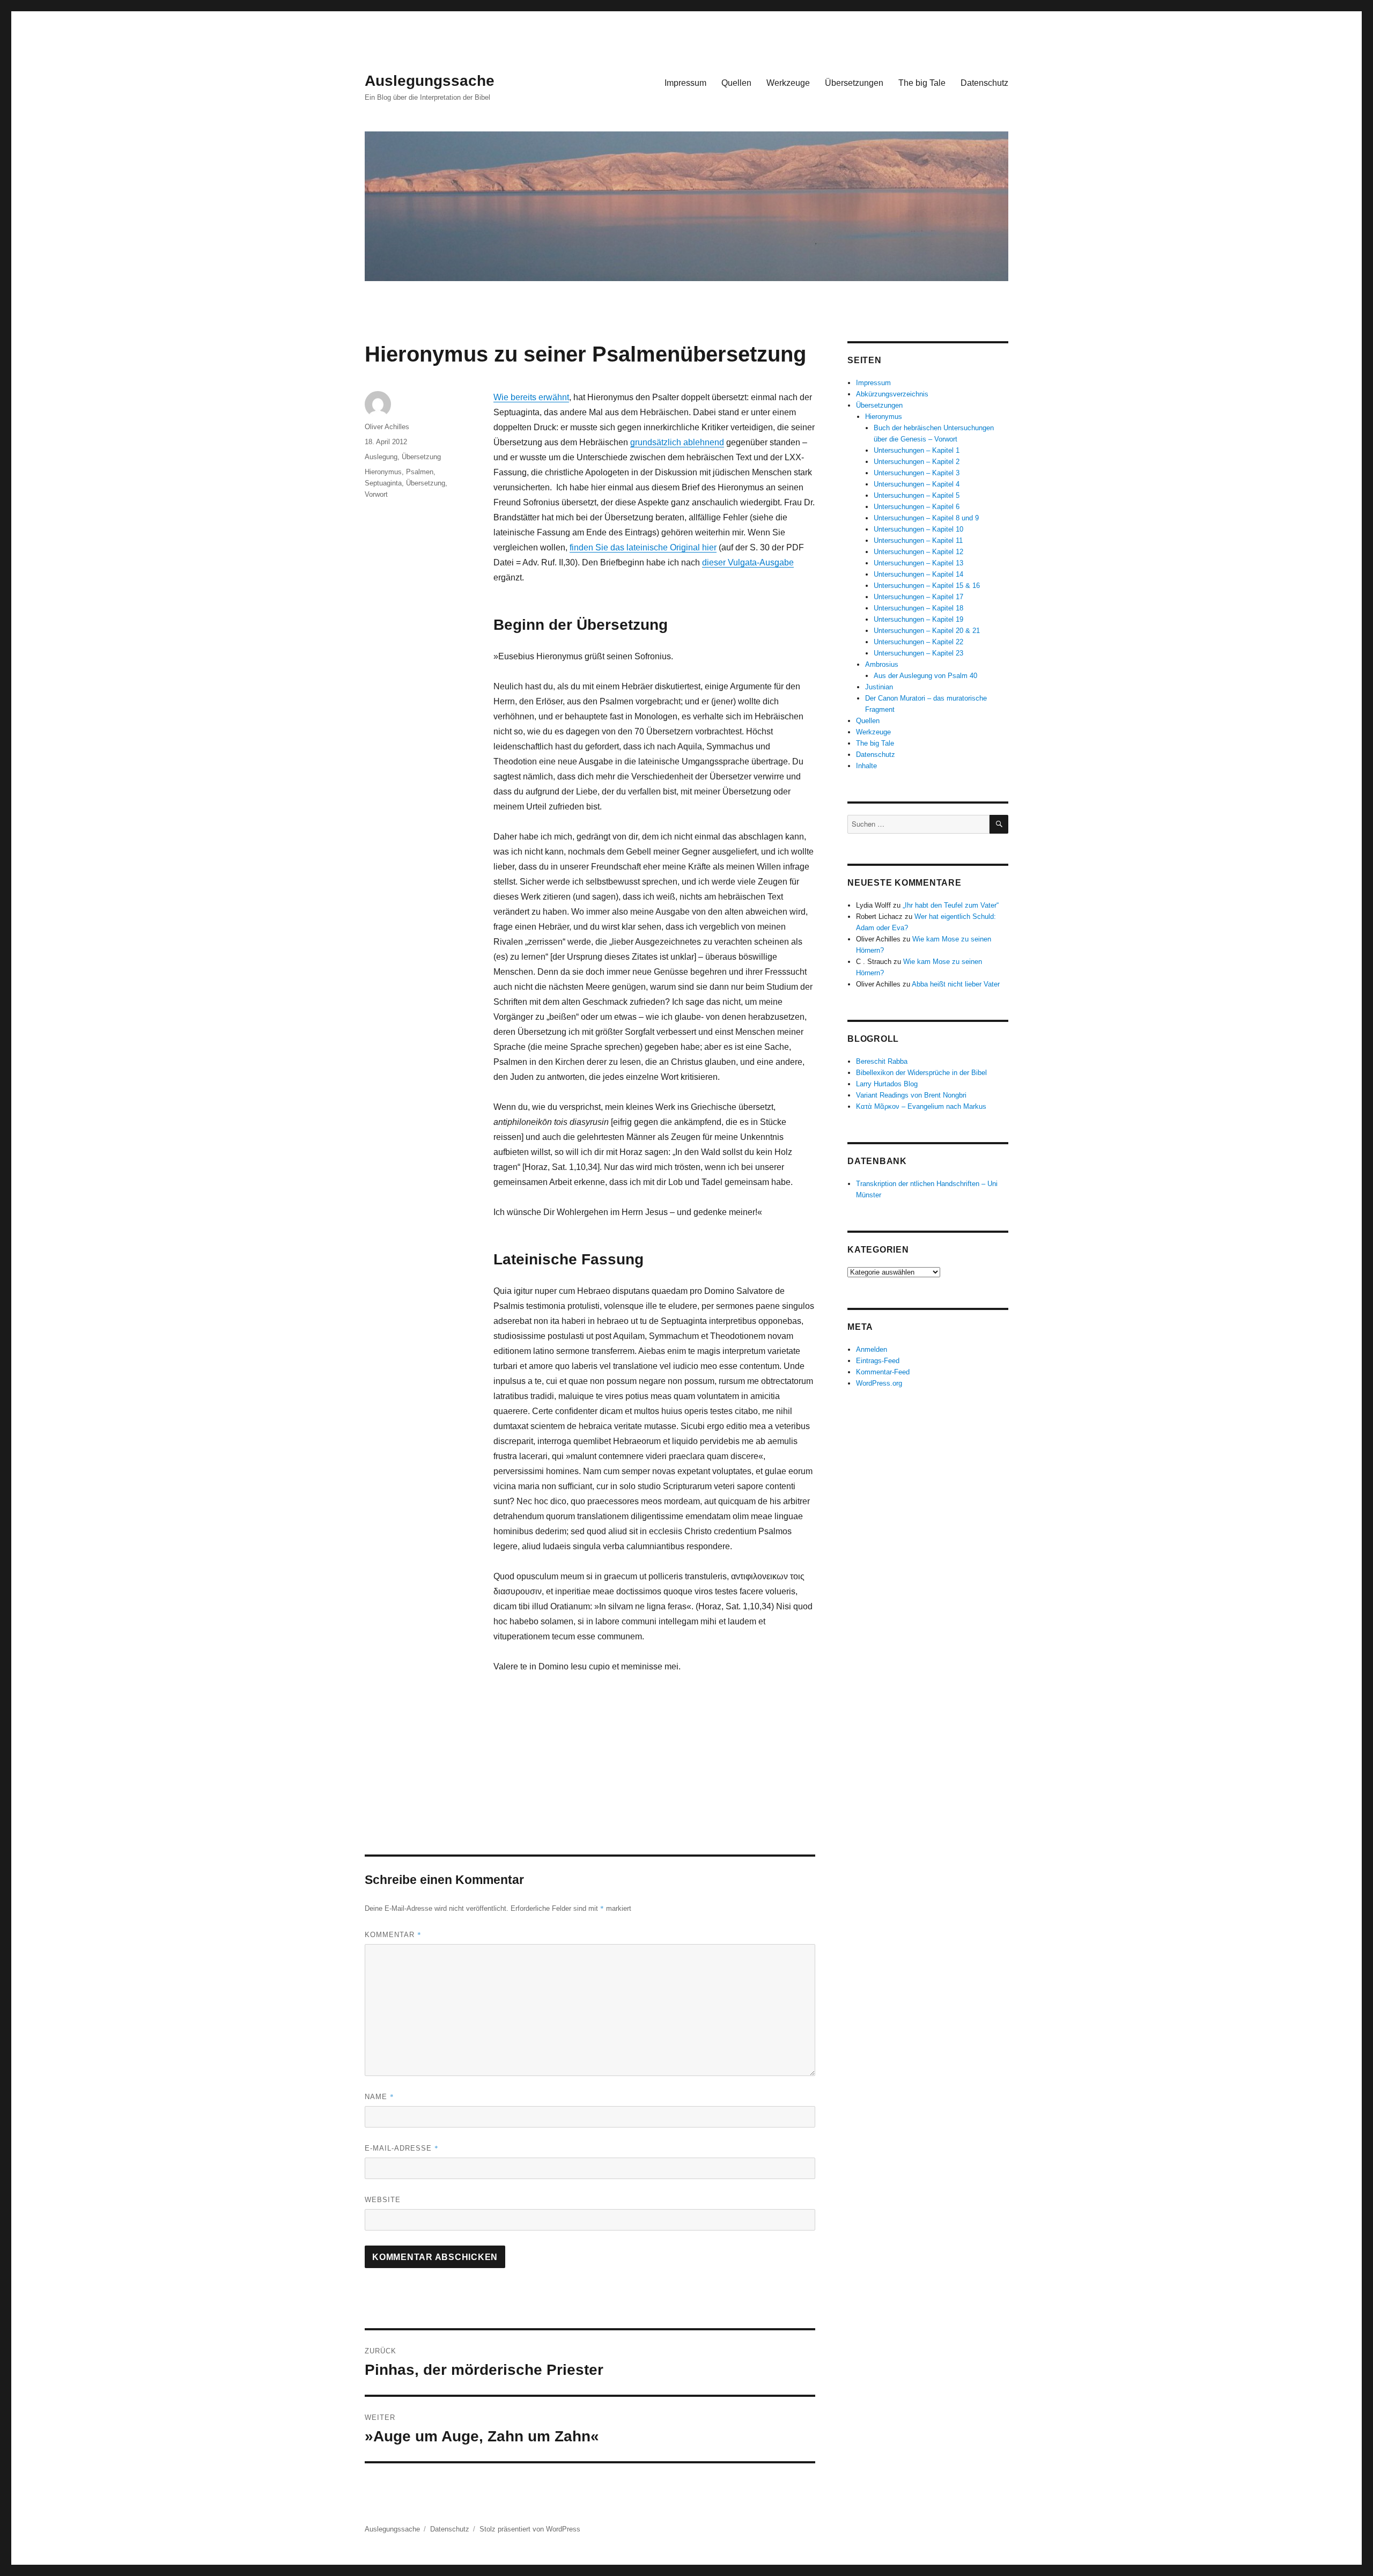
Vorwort (376, 494)
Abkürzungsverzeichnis (892, 394)
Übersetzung (421, 457)
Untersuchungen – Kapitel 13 (918, 563)
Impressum (685, 83)
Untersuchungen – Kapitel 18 (918, 608)
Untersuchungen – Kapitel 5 (917, 495)
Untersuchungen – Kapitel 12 (918, 552)
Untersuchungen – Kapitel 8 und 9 (926, 518)
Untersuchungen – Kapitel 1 (917, 450)
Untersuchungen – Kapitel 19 (918, 619)
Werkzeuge (788, 83)
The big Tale (922, 83)
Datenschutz (984, 83)
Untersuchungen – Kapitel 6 (917, 507)
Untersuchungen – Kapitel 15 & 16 (927, 586)
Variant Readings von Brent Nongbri (911, 1095)
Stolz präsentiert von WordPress (530, 2529)
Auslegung (381, 457)
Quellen (736, 83)
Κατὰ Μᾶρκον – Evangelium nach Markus (921, 1106)
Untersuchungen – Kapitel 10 (918, 529)
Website (383, 2200)
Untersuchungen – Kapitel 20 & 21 (927, 631)
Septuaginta (383, 483)
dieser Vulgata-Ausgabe (748, 562)
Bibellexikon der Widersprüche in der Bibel (921, 1073)
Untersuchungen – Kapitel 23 (918, 653)
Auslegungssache (430, 81)
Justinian (879, 687)
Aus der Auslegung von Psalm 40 (925, 676)
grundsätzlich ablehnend (677, 442)
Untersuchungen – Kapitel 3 (917, 473)
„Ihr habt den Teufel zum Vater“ (951, 905)
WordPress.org (879, 1383)
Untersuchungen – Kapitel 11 (918, 540)
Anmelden (872, 1349)
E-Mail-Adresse (402, 2148)
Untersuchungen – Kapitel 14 (918, 574)
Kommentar (393, 1934)
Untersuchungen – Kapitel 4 (917, 484)
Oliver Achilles (387, 427)
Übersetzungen (854, 83)
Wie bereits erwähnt (531, 397)
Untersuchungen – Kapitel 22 (918, 642)
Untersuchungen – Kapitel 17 (918, 597)
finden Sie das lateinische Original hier (643, 547)
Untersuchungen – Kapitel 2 (917, 462)
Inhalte (866, 766)
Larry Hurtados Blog (887, 1084)
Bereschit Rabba (882, 1061)
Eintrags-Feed (878, 1361)
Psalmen (420, 472)
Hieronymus (383, 472)
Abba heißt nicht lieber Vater (956, 984)
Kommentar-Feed (883, 1372)
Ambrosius (882, 664)
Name (379, 2096)
